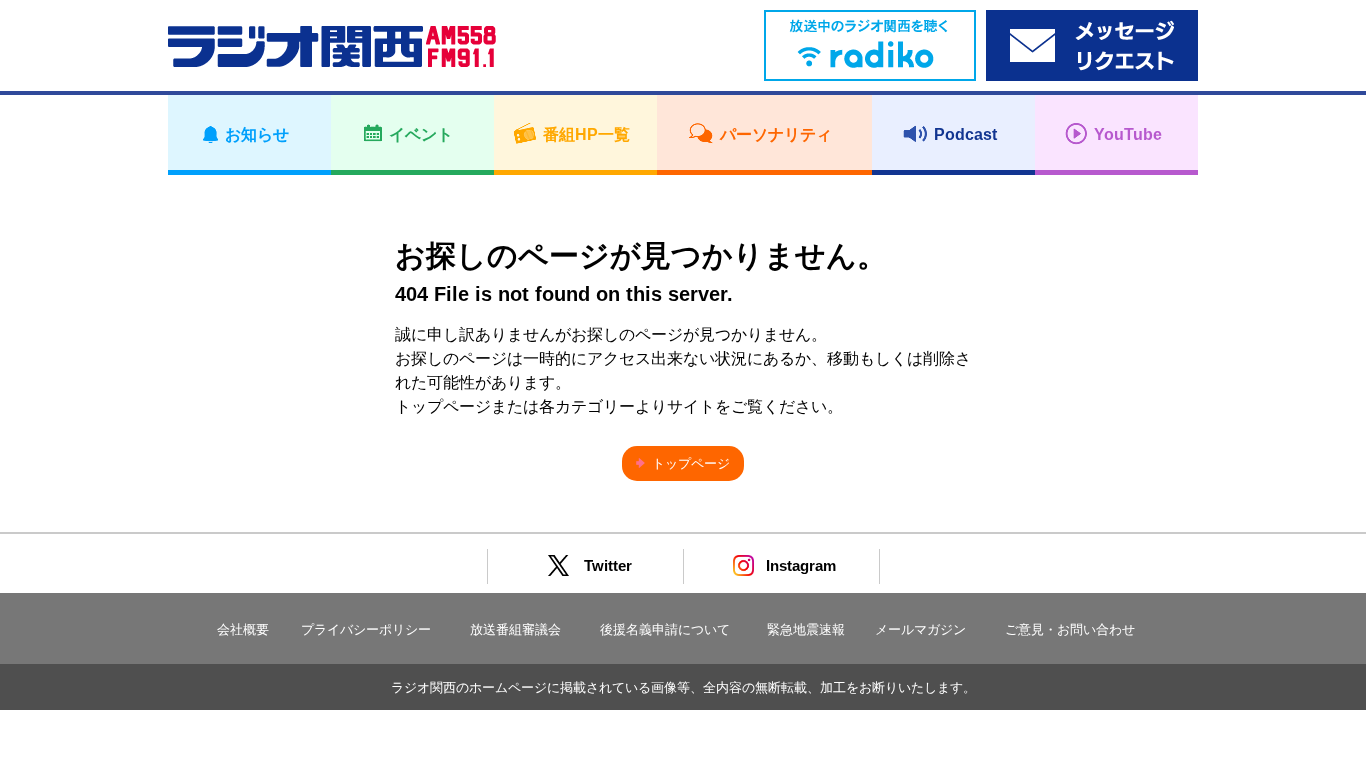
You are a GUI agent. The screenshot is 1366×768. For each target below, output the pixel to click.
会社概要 (243, 629)
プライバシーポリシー (366, 629)
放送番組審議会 (515, 629)
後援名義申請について (665, 629)
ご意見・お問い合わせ (1070, 629)
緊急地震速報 (806, 629)
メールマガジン (920, 629)
